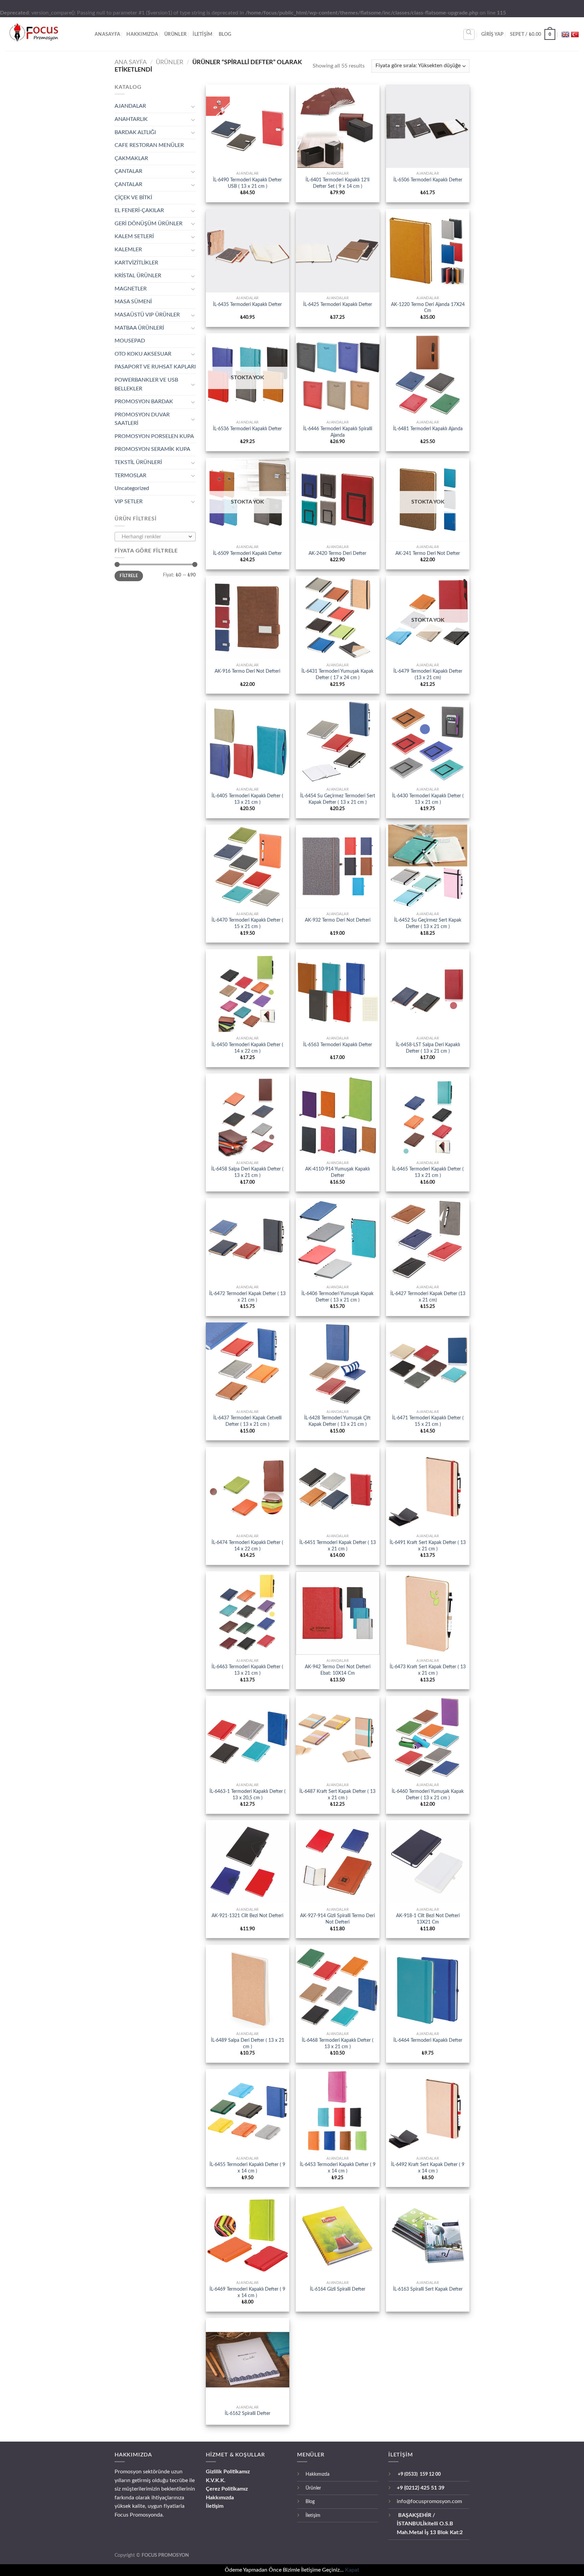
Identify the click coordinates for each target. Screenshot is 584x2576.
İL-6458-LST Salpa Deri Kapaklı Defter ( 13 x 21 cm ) (428, 1048)
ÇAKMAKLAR (131, 158)
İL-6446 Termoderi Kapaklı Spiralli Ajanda (338, 432)
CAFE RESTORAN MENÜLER (149, 145)
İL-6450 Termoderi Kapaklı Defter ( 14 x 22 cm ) (247, 1048)
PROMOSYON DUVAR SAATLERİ (142, 419)
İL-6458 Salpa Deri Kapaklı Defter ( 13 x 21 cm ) (247, 1172)
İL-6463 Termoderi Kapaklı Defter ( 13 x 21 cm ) (247, 1670)
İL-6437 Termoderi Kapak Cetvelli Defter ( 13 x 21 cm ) (247, 1421)
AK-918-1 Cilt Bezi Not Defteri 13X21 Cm (428, 1919)
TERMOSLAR (130, 475)
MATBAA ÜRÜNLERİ (139, 328)
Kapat (352, 2570)
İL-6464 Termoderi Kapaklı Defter (428, 2040)
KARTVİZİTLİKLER (136, 263)
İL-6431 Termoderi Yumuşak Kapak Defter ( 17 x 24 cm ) (337, 674)
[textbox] (154, 537)
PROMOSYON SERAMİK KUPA (152, 449)
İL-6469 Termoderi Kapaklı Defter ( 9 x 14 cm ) (247, 2292)
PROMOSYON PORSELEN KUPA (154, 436)
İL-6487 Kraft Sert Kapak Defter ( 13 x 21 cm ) (337, 1795)
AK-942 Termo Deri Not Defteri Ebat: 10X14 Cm (338, 1670)
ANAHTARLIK (131, 119)
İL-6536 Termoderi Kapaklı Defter (247, 429)
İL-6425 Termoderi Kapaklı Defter (338, 304)
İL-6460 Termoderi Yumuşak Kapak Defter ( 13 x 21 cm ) (428, 1795)
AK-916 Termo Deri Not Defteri (247, 671)
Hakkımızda (220, 2498)
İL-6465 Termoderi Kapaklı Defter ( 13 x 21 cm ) (428, 1172)
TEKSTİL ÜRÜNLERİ (138, 462)
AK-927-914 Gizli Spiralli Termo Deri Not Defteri (337, 1919)
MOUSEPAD (130, 341)
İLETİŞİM (202, 34)
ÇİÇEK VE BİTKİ (133, 198)
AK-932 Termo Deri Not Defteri (338, 920)
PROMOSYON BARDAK (144, 402)
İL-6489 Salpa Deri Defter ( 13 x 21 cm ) (248, 2043)
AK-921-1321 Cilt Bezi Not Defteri (247, 1916)
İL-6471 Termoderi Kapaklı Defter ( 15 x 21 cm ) (428, 1421)
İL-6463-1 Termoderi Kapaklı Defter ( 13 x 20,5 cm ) (248, 1795)
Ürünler (313, 2488)
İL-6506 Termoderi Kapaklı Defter (428, 180)
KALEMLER (128, 250)
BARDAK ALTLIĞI (135, 132)
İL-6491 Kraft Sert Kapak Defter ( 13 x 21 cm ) (428, 1546)
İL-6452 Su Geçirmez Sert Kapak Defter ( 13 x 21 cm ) (428, 923)
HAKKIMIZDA (142, 34)
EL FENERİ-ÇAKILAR (139, 210)
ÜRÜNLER (175, 34)
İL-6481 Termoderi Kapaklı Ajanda (428, 429)
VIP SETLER (129, 501)
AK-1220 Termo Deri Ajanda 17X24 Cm (428, 308)
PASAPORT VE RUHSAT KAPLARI (155, 367)
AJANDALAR (130, 106)
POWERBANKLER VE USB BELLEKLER (146, 384)
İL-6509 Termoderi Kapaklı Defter (247, 553)
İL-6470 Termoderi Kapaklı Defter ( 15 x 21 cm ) (247, 923)
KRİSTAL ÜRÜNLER (138, 276)
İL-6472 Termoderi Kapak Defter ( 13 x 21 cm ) (247, 1297)
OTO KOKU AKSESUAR (143, 354)
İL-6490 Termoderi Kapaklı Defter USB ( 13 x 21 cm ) (247, 183)
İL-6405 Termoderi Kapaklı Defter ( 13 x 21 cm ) (247, 799)
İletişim (215, 2506)
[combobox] (155, 537)
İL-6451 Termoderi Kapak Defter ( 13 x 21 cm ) (338, 1546)
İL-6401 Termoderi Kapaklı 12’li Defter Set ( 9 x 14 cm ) (337, 183)
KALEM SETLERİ (134, 236)
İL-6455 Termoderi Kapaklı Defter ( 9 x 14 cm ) (247, 2168)
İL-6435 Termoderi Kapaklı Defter (247, 304)
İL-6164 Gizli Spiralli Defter (338, 2289)
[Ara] (469, 34)
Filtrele (129, 576)
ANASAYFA (107, 34)
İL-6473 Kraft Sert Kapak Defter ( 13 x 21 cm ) (428, 1670)
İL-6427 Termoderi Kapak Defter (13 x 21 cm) (428, 1297)
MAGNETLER (131, 289)
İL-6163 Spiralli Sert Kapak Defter (428, 2289)
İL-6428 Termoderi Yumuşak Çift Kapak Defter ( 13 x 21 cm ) (337, 1421)
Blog (225, 34)
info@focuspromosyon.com (429, 2501)
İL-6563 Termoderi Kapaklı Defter (338, 1045)
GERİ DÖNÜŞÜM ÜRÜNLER (149, 224)
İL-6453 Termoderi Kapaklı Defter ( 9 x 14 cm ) (338, 2168)
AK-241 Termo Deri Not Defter (428, 553)
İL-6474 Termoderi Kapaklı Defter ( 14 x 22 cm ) (247, 1546)
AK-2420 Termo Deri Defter (337, 553)
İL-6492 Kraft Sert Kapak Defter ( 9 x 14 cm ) (428, 2168)
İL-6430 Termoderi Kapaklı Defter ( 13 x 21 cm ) (428, 799)
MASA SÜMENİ (133, 302)
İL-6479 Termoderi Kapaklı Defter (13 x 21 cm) (428, 674)
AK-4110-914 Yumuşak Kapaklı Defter (337, 1172)
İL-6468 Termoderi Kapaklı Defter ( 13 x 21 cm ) (338, 2043)
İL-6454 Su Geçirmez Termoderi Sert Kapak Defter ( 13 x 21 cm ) (338, 799)
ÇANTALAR (128, 171)
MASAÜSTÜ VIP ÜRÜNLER (147, 315)
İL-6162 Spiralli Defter (248, 2413)
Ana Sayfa (131, 62)
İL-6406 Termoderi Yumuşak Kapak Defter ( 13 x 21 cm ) (337, 1297)
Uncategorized (132, 488)
